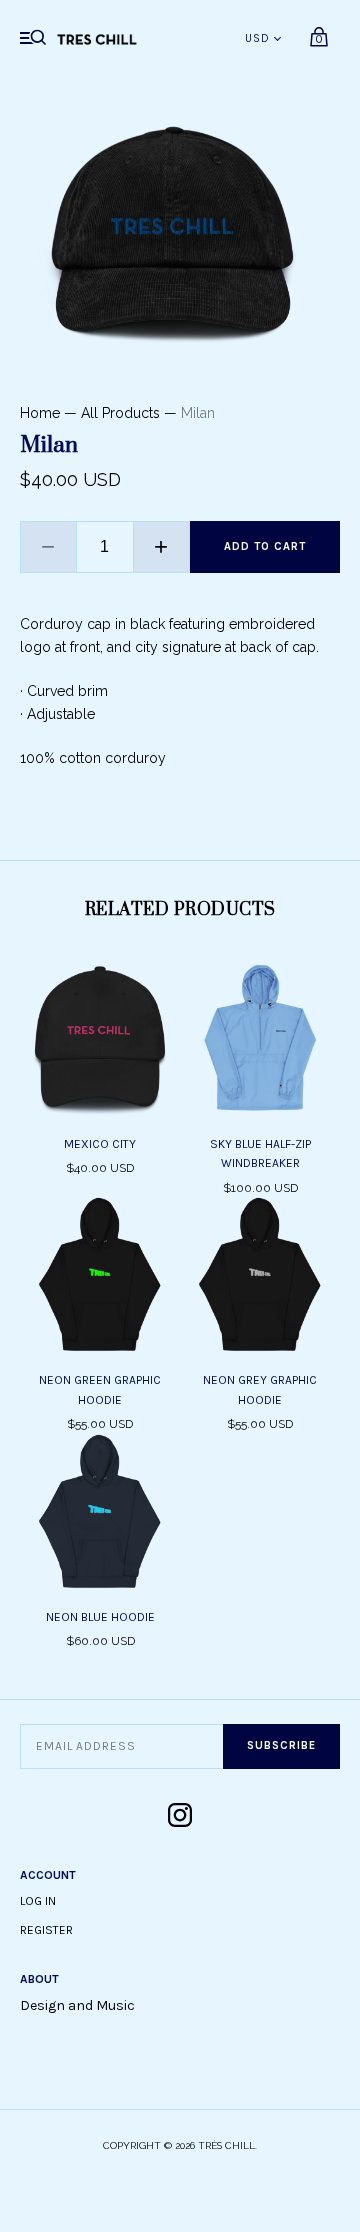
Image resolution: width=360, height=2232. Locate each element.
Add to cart (265, 546)
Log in (38, 1901)
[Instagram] (180, 1816)
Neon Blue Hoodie (100, 1617)
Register (46, 1930)
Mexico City (100, 1144)
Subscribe (281, 1745)
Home (40, 413)
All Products (120, 413)
